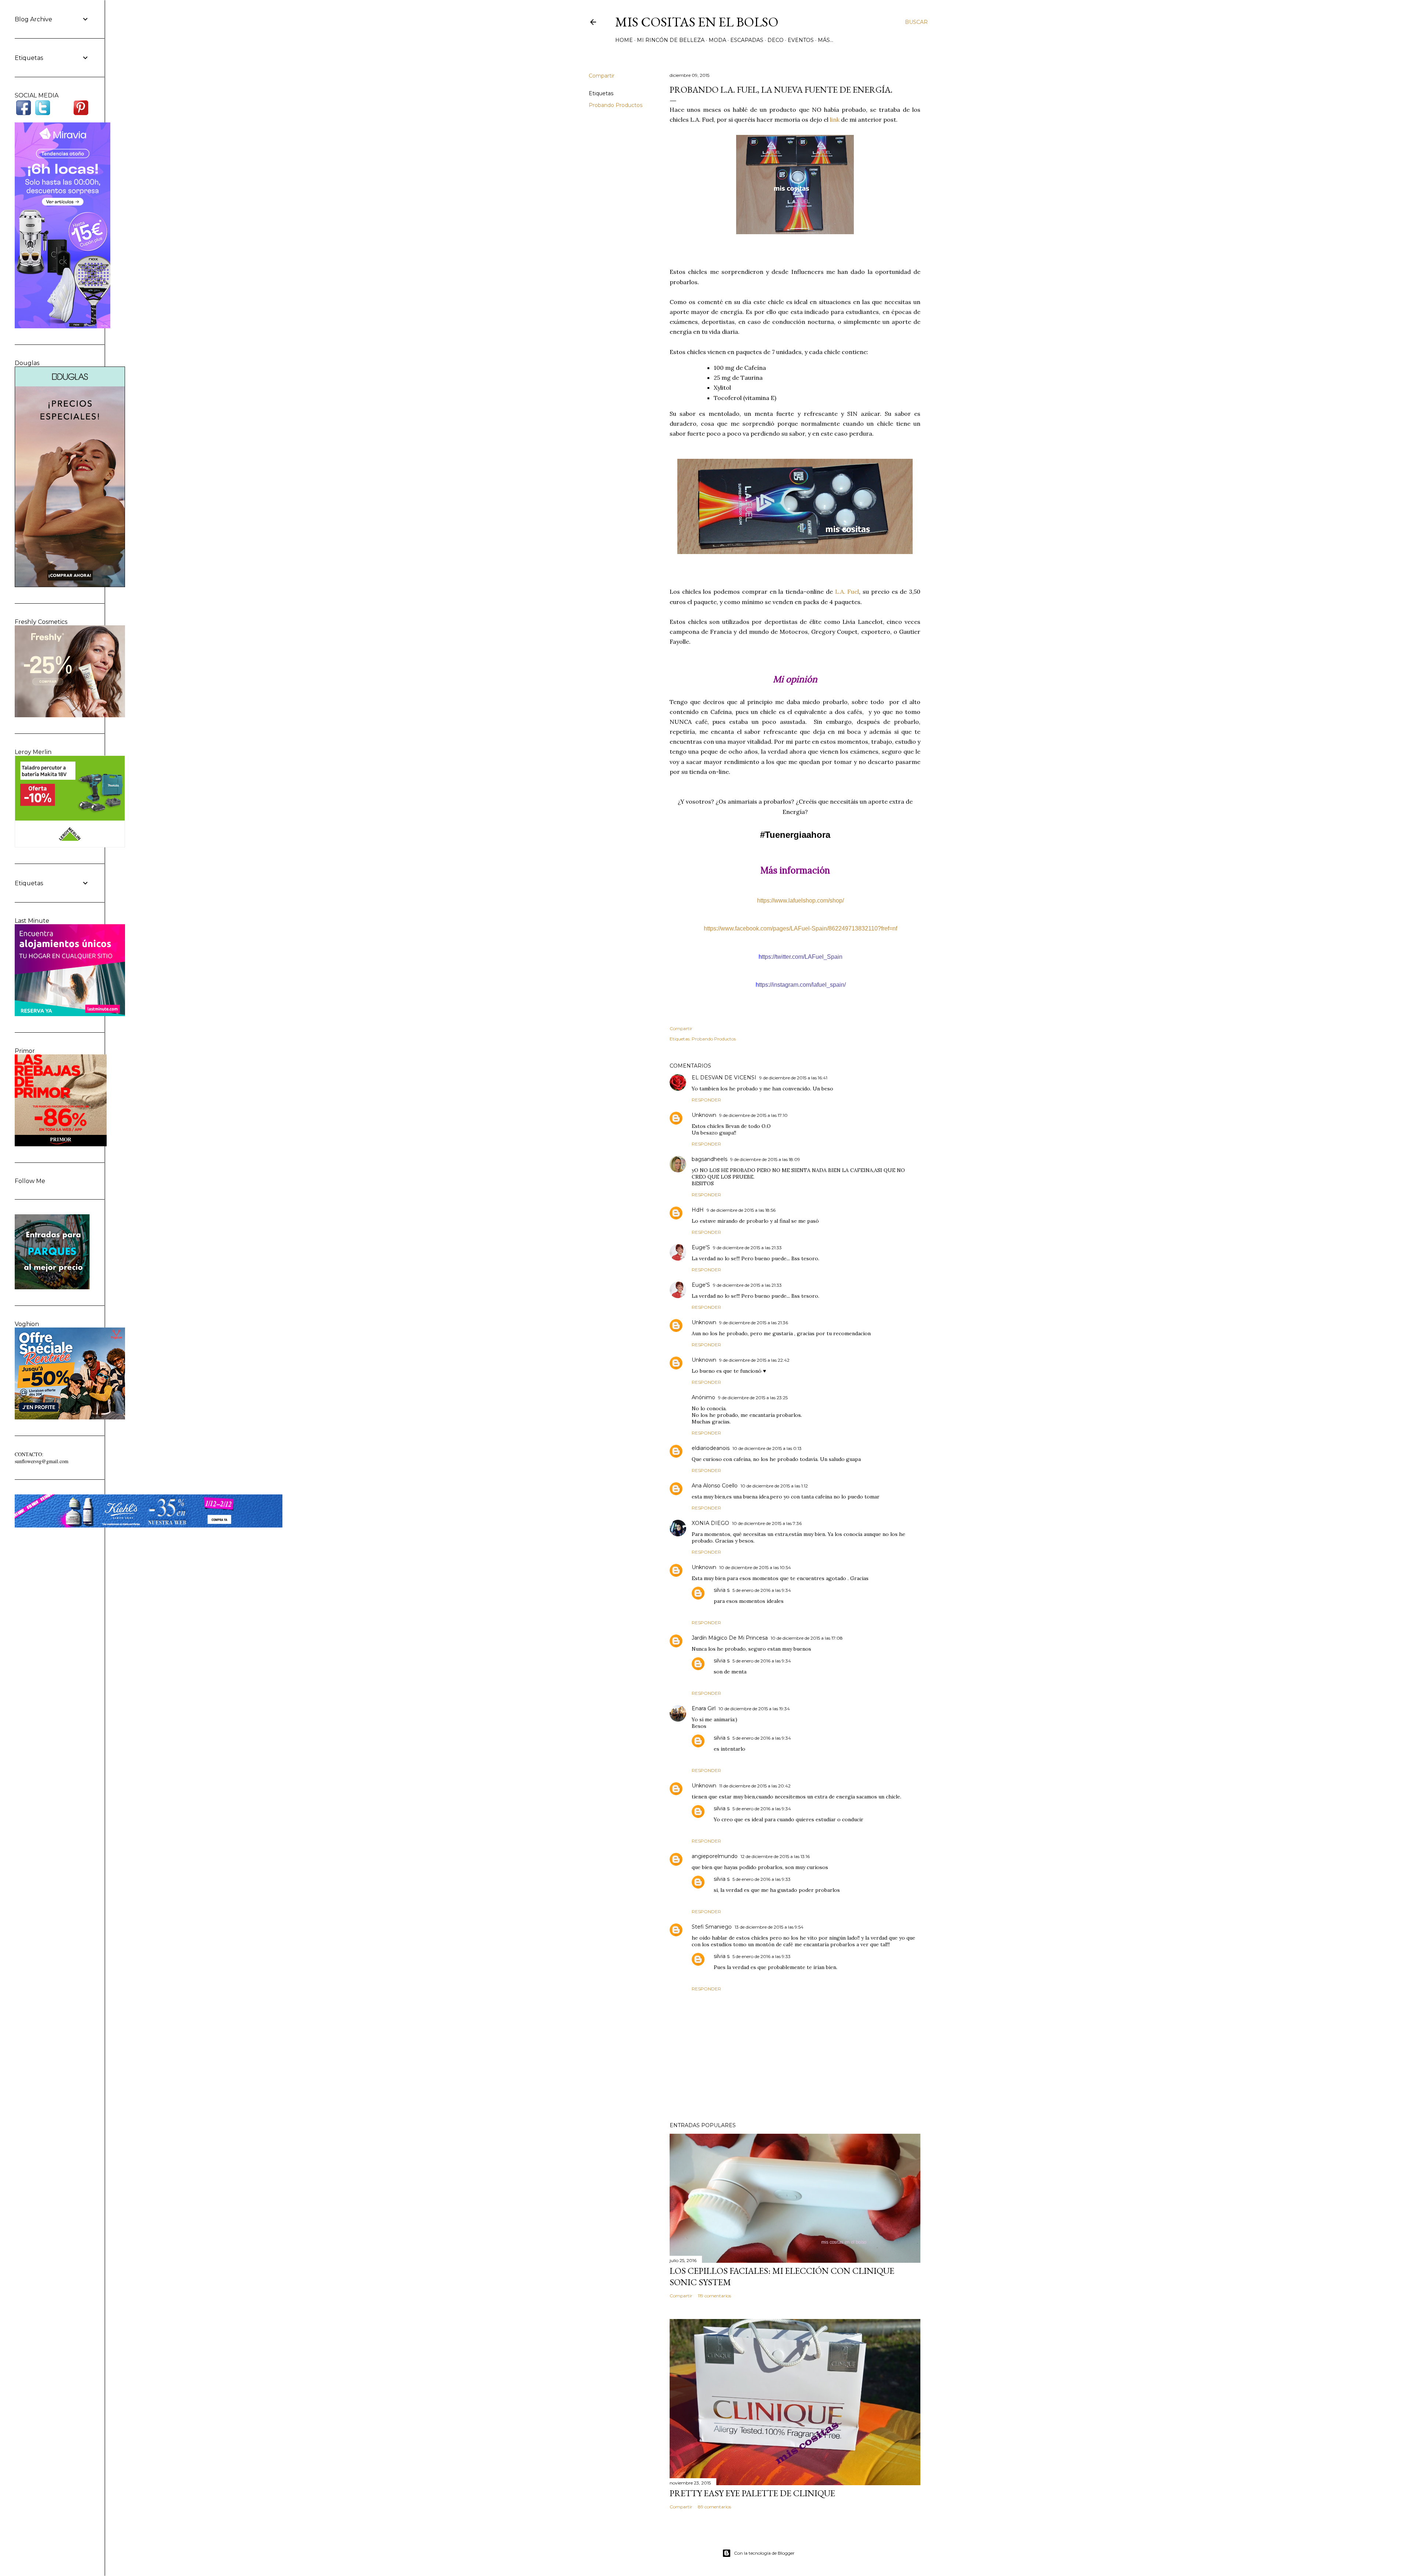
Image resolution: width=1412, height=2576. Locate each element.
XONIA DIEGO (710, 1523)
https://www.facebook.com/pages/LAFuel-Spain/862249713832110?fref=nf (801, 928)
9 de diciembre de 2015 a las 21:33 (747, 1248)
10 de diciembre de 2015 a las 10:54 (755, 1567)
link (835, 119)
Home (624, 40)
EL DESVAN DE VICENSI (724, 1078)
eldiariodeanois (711, 1448)
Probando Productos (616, 105)
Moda (717, 40)
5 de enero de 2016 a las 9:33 (762, 1879)
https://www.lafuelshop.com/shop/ (801, 901)
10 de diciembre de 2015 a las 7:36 (767, 1523)
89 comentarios (714, 2507)
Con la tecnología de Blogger (764, 2553)
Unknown (704, 1115)
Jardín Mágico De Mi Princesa (730, 1638)
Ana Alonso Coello (715, 1486)
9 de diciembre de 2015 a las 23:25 (753, 1398)
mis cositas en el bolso (697, 22)
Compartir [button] (602, 76)
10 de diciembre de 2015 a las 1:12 (774, 1486)
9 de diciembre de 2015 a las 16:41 (793, 1078)
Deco (775, 40)
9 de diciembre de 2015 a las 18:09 (765, 1159)
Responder (706, 1100)
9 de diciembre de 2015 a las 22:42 (754, 1360)
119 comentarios (714, 2296)
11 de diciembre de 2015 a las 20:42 (755, 1786)
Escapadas (747, 40)
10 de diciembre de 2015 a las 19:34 (754, 1709)
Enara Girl (704, 1708)
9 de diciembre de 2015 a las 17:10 (753, 1115)
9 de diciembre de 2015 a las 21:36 (754, 1323)
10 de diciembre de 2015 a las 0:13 (767, 1448)
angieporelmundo (715, 1856)
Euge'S (701, 1247)
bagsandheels (709, 1159)
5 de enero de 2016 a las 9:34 (762, 1590)
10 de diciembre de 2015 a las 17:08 (807, 1638)
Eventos (801, 40)
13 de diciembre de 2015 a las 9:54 (769, 1927)
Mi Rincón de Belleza (671, 40)
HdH (698, 1210)
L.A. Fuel (847, 592)
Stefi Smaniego (712, 1927)
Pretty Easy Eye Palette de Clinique (752, 2493)
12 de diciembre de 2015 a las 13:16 (775, 1856)
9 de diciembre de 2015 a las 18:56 (741, 1210)
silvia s (722, 1590)
